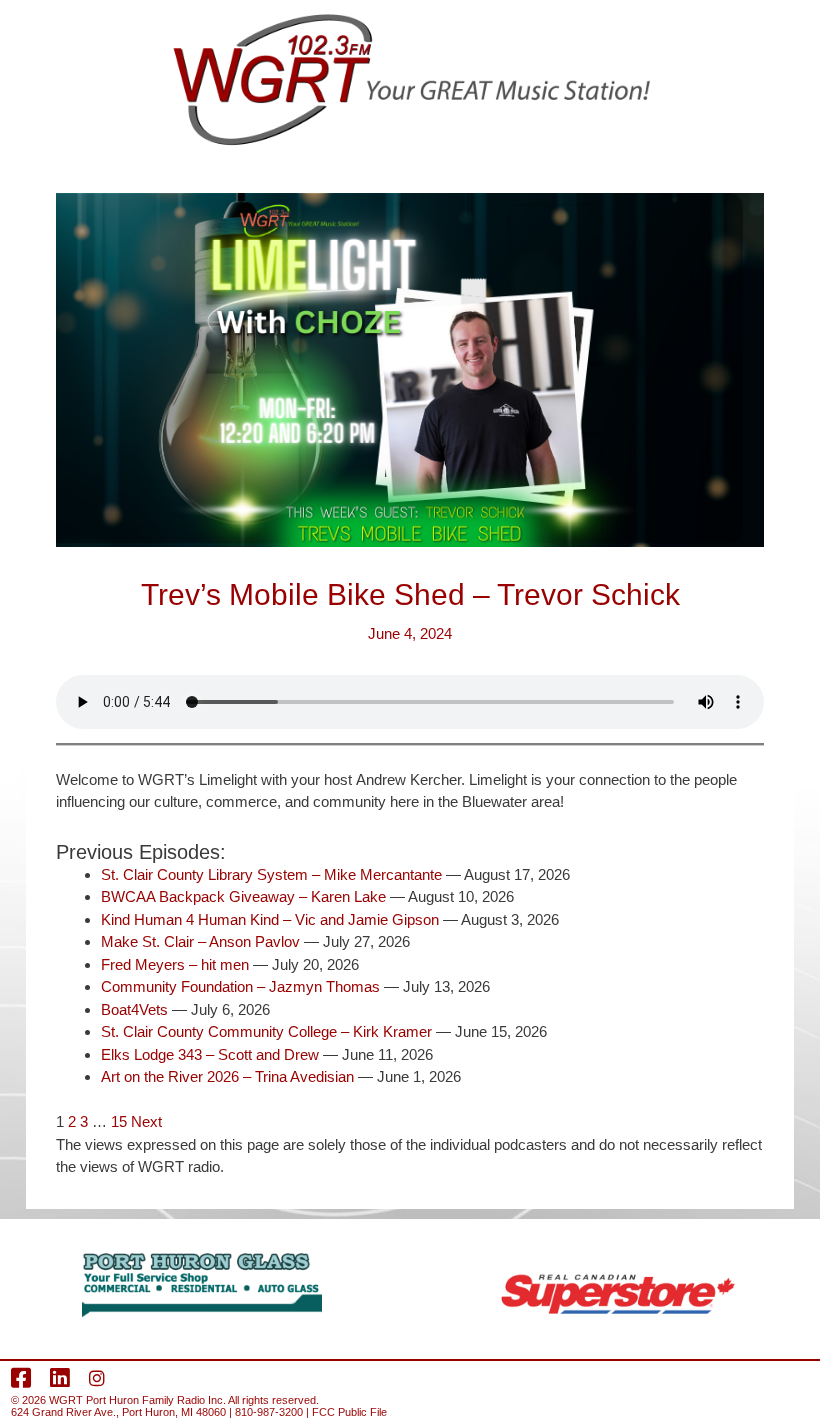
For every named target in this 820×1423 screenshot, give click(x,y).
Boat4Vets (134, 1009)
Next (146, 1121)
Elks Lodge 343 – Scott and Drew (210, 1054)
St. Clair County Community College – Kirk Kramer (266, 1031)
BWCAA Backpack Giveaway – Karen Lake (243, 896)
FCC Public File (349, 1412)
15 (119, 1121)
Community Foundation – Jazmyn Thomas (240, 986)
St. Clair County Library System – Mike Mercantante (271, 874)
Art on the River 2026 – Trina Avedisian (227, 1076)
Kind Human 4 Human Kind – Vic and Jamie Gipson (270, 919)
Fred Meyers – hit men (175, 964)
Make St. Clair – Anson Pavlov (200, 941)
